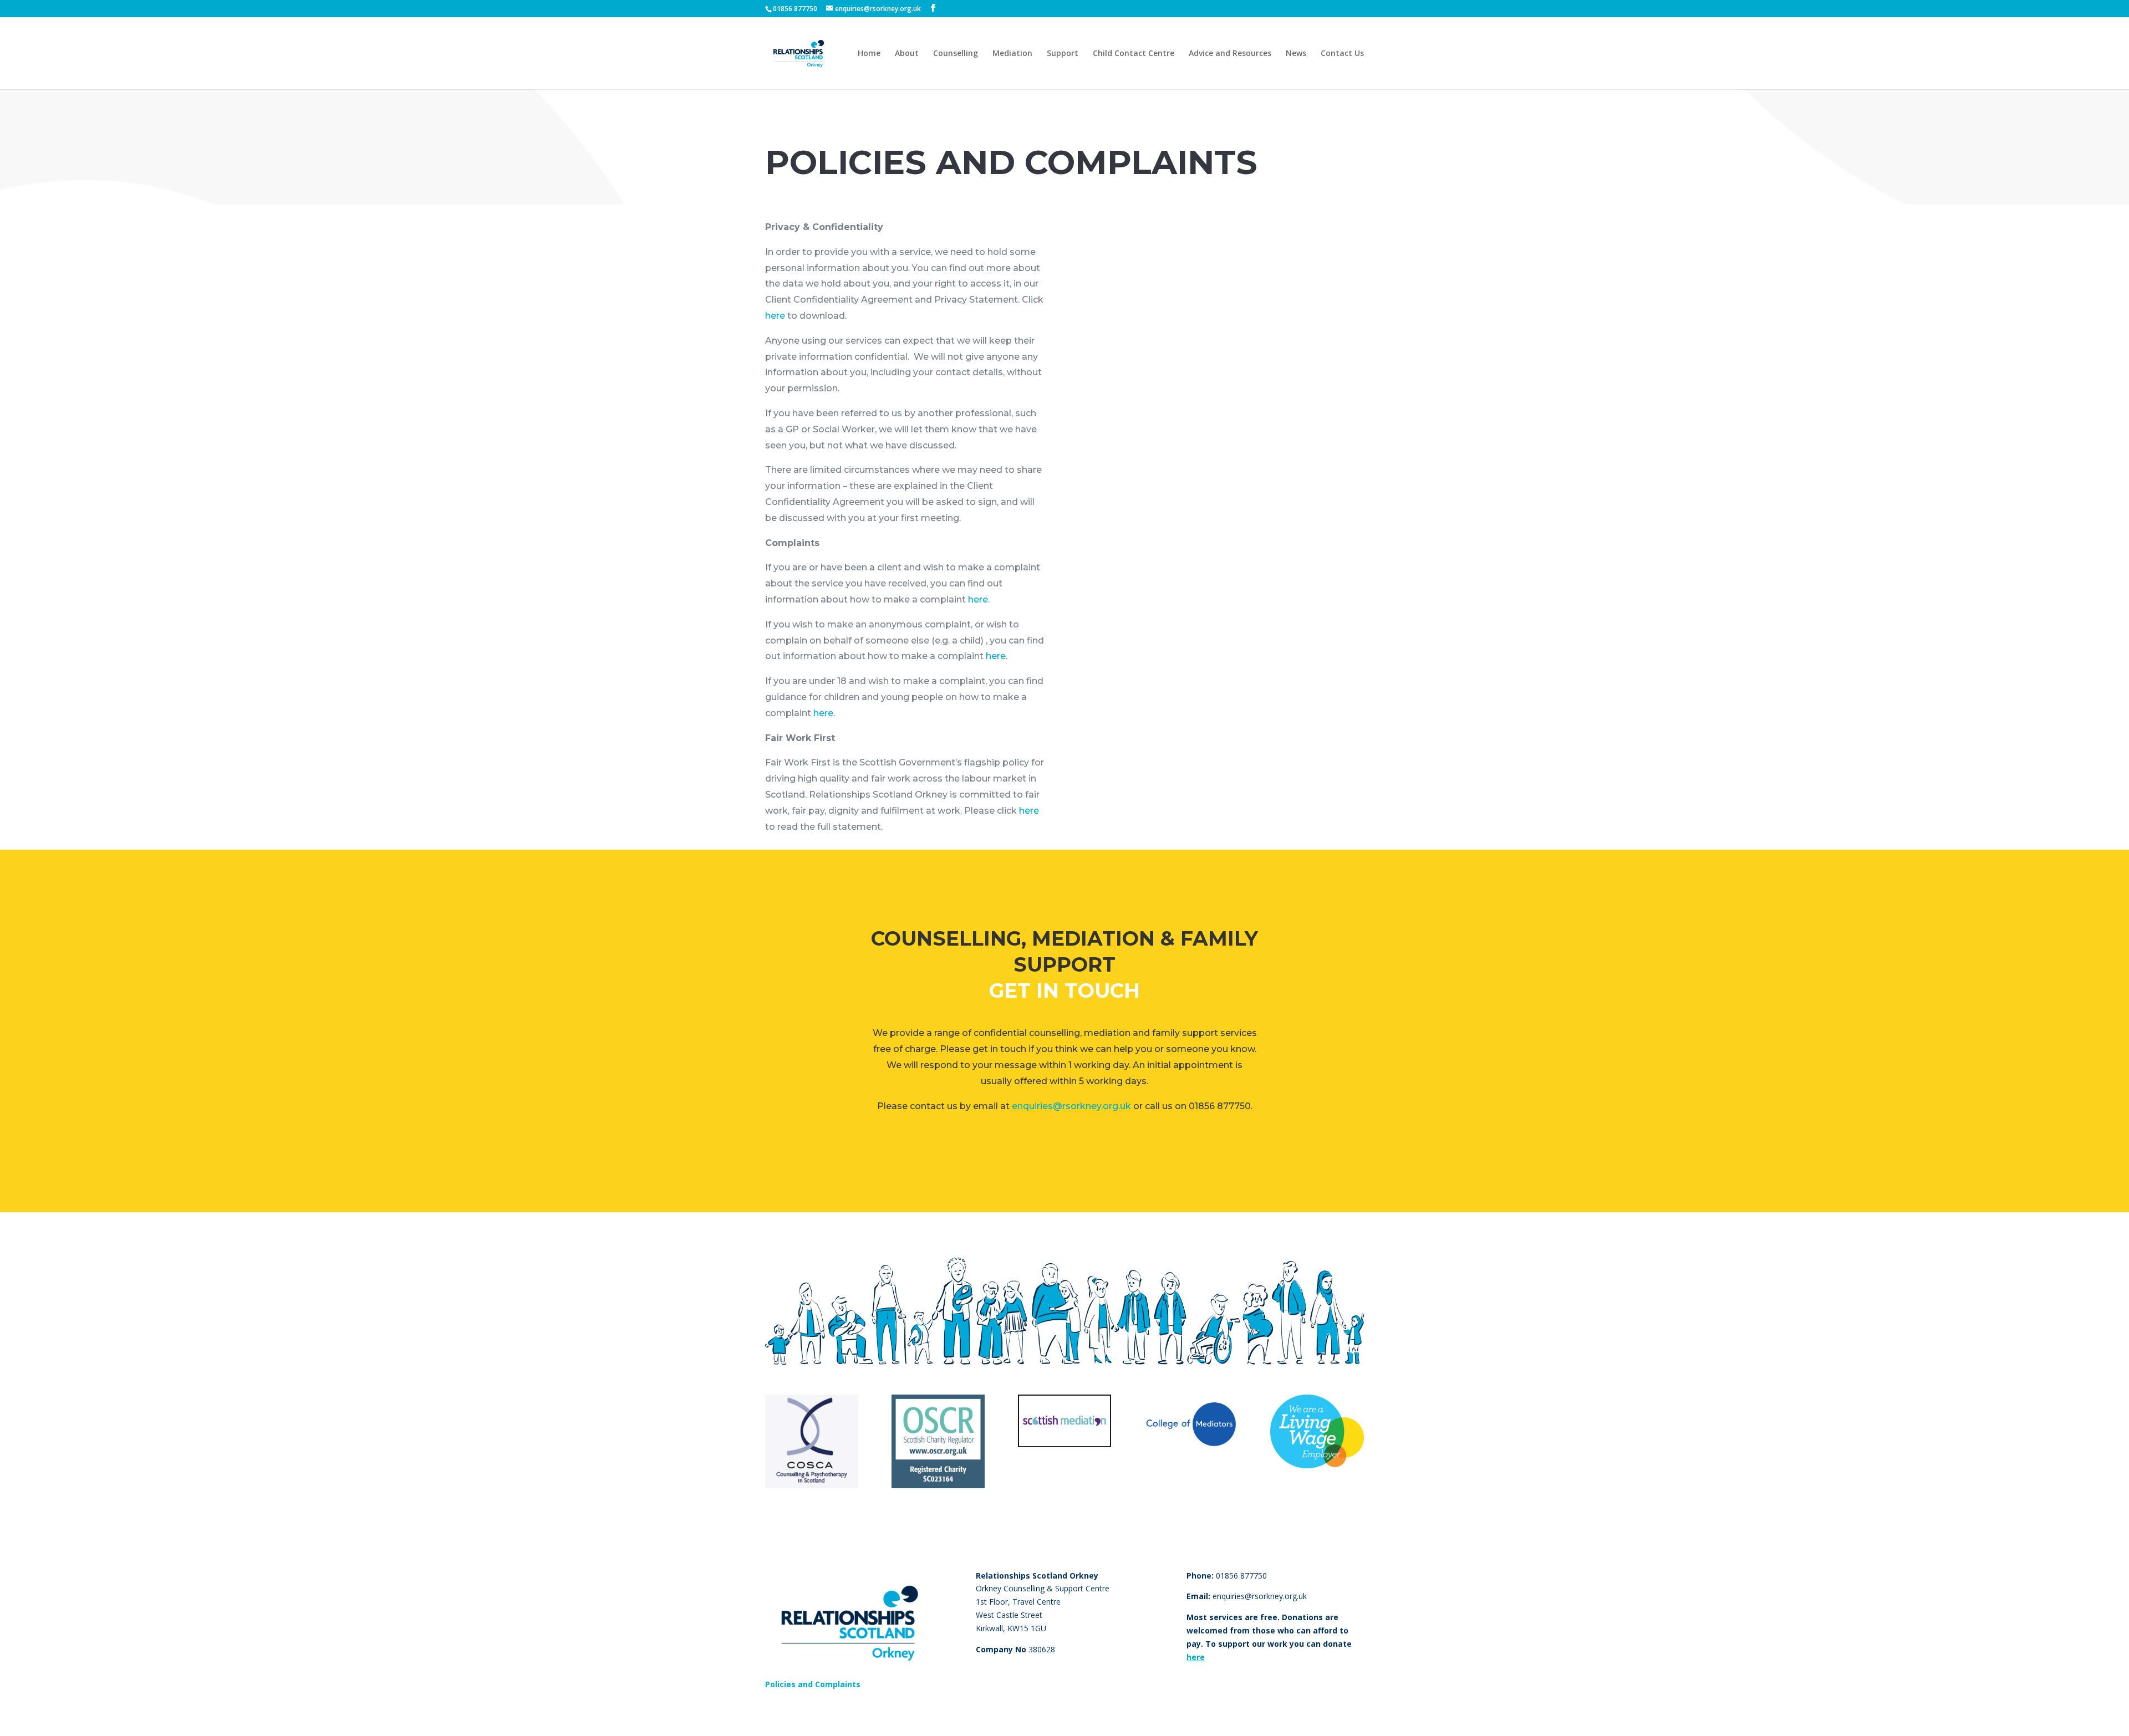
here (775, 316)
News (1296, 54)
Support (1063, 54)
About (907, 54)
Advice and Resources (1230, 54)
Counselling (956, 54)
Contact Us (1342, 54)
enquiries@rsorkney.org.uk (1071, 1106)
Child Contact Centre (1134, 54)
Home (869, 54)
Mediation (1012, 54)
